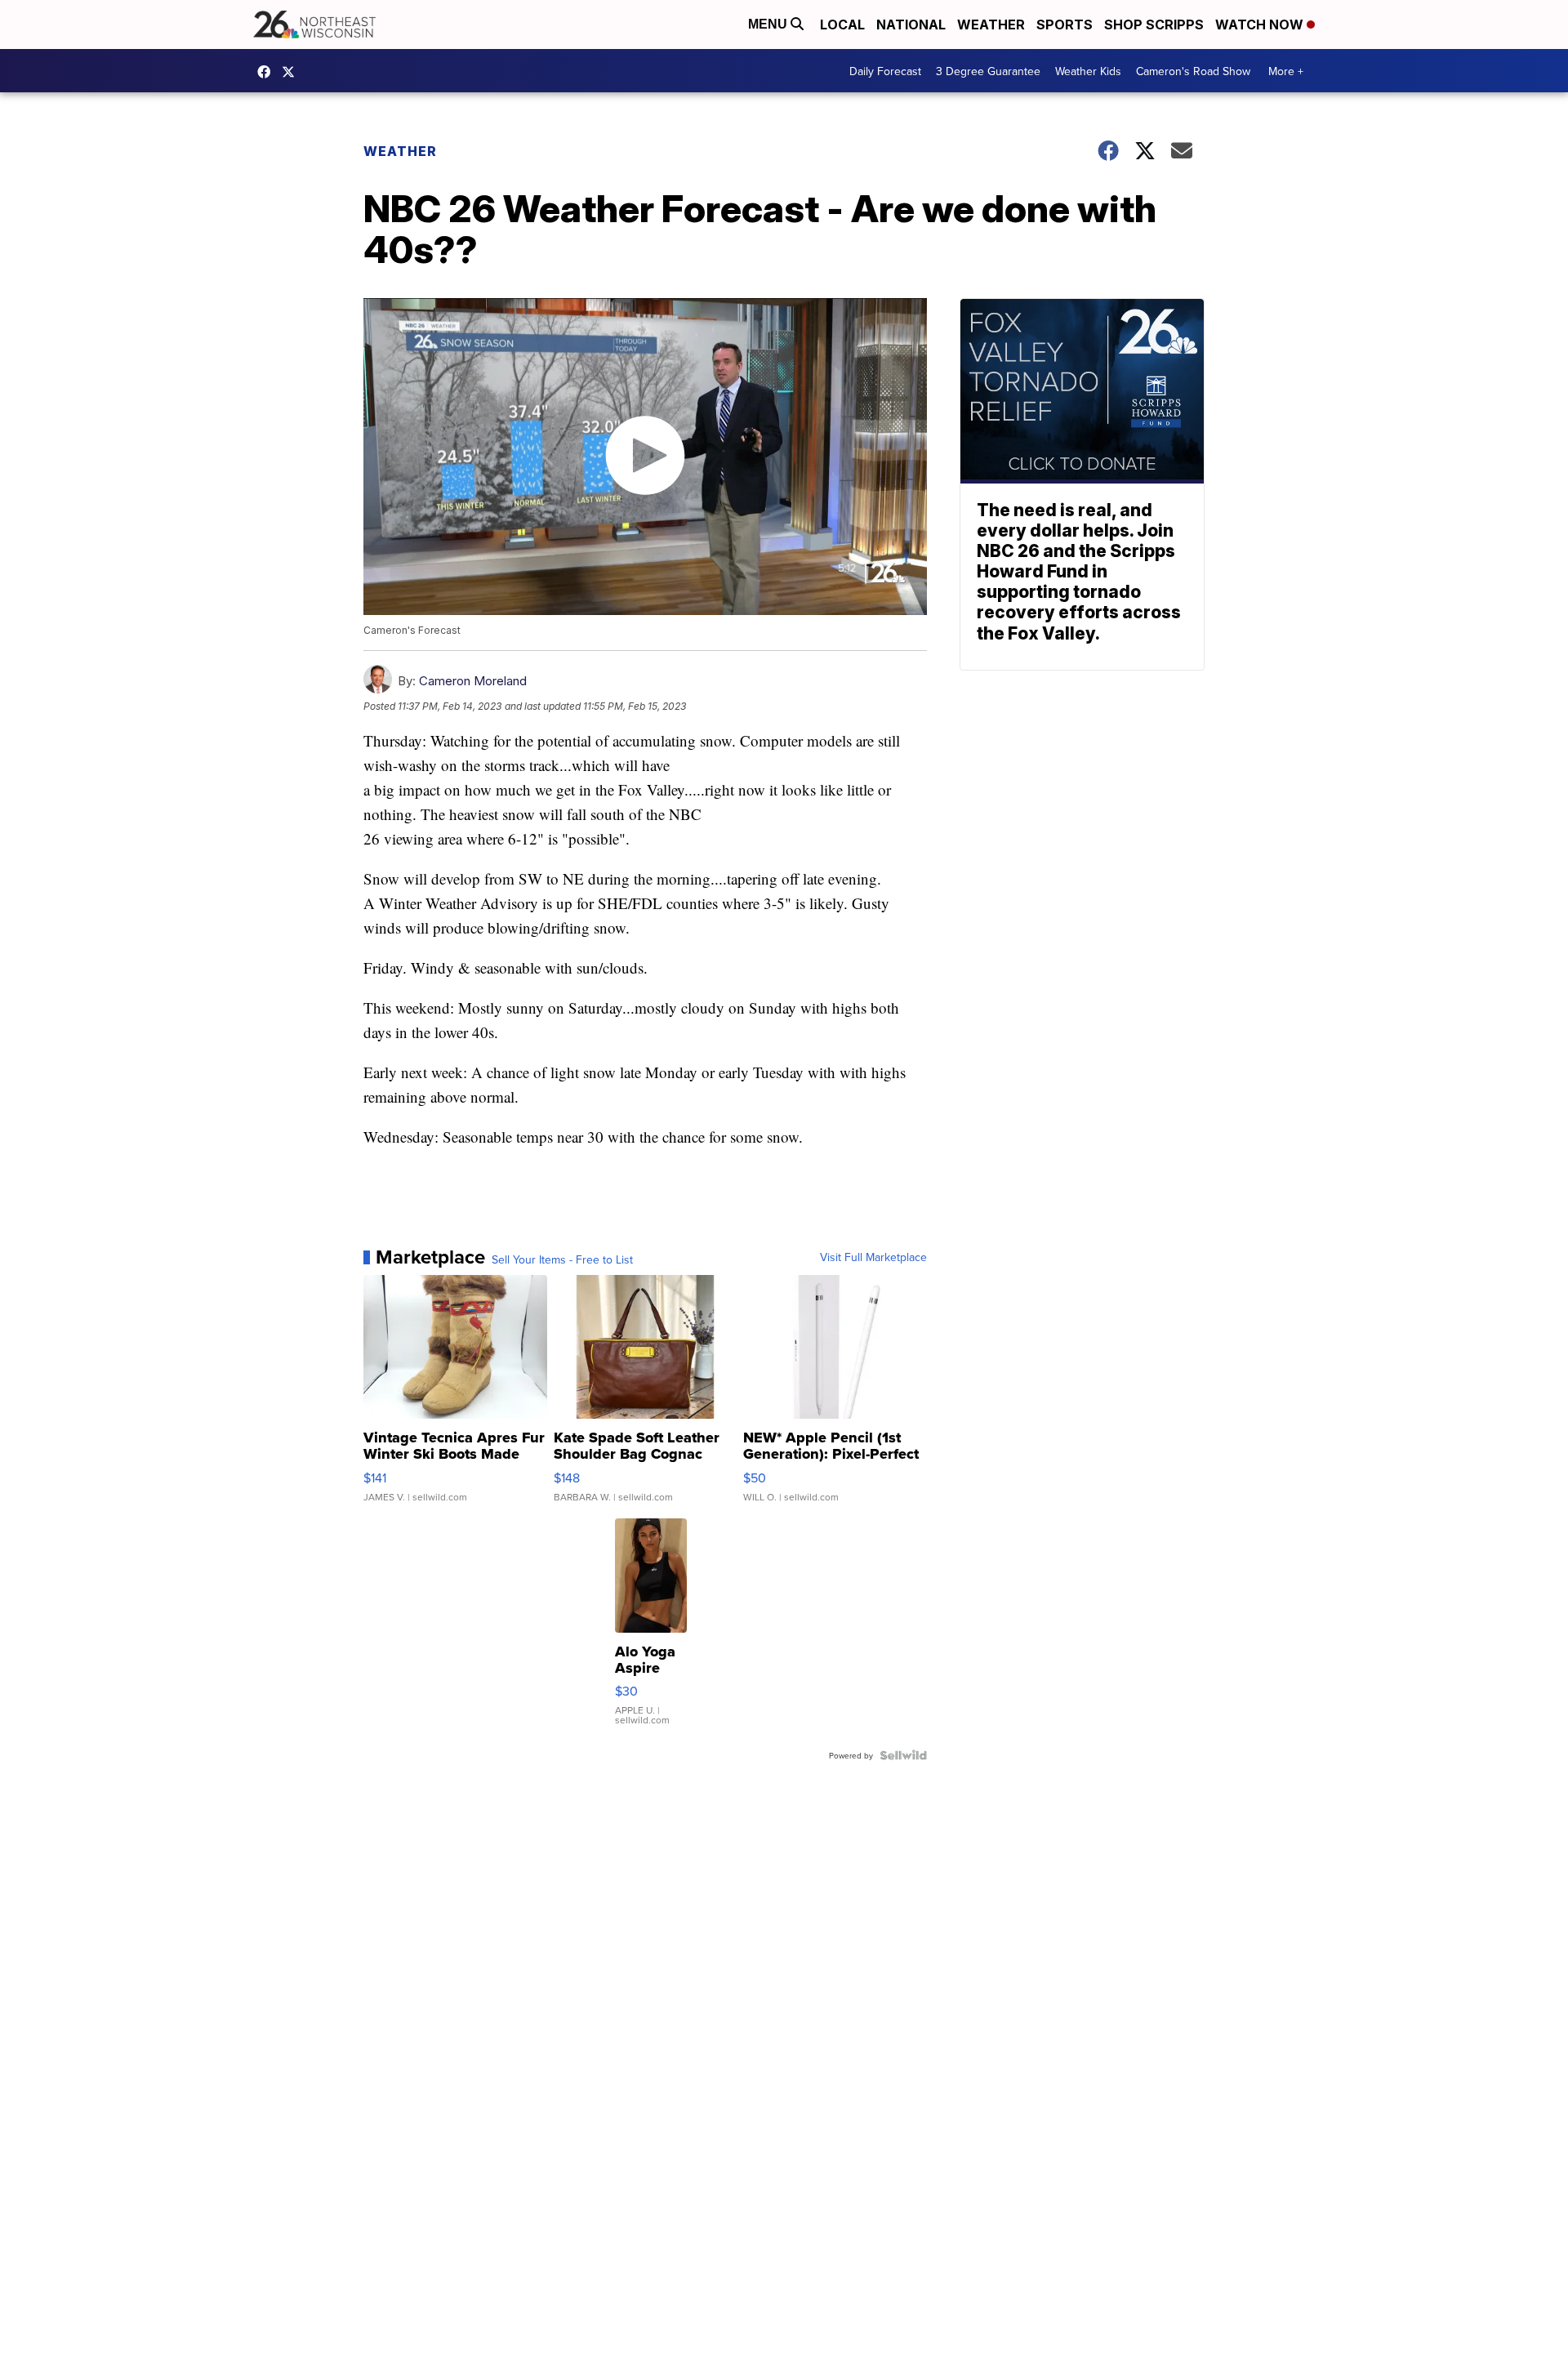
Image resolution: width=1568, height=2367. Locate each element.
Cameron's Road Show (1193, 71)
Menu (769, 24)
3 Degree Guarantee (988, 71)
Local (842, 25)
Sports (1065, 25)
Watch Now (1261, 25)
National (911, 25)
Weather (991, 25)
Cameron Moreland (473, 681)
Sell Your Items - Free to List (562, 1259)
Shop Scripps (1154, 25)
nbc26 (292, 72)
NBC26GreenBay (268, 72)
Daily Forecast (885, 71)
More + (1286, 71)
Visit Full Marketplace (873, 1257)
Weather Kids (1088, 71)
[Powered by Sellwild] (903, 1755)
